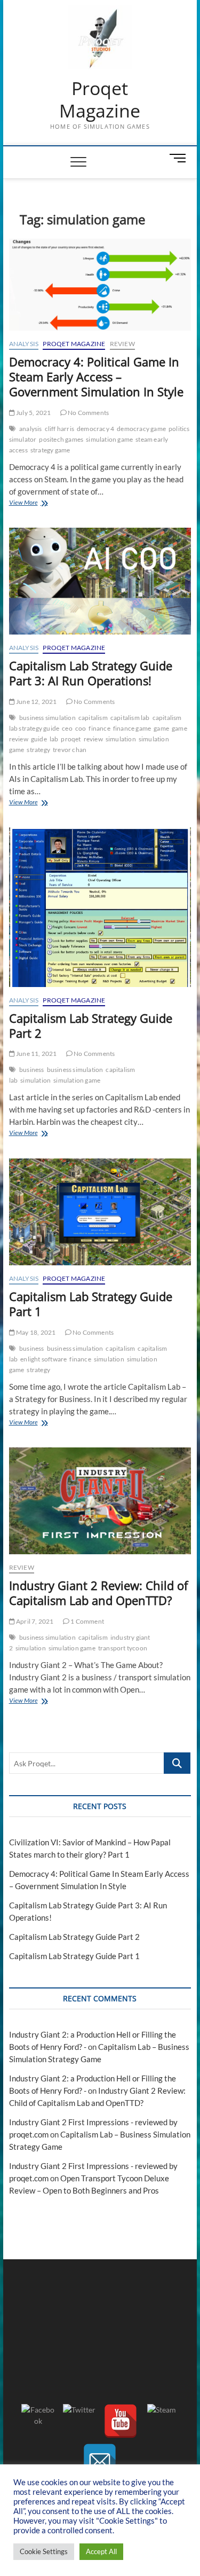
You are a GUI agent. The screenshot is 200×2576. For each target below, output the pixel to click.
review (93, 739)
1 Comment (87, 1621)
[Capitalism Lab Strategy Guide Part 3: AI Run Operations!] (100, 581)
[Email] (100, 2461)
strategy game (50, 450)
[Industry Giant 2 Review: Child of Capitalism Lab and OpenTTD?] (100, 1501)
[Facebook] (38, 2421)
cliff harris (59, 429)
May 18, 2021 (35, 1332)
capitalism (93, 718)
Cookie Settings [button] (44, 2551)
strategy (38, 750)
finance (99, 728)
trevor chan (70, 750)
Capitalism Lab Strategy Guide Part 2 (91, 1025)
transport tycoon (123, 1648)
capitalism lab (130, 718)
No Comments (88, 413)
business (32, 1070)
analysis (31, 429)
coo (81, 728)
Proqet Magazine (100, 100)
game (161, 728)
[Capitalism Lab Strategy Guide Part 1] (100, 1212)
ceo (67, 728)
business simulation (47, 718)
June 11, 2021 (36, 1054)
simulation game (109, 439)
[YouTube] (121, 2421)
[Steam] (162, 2421)
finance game (132, 728)
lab (54, 739)
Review (122, 344)
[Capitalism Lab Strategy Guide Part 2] (100, 907)
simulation (121, 739)
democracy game (141, 429)
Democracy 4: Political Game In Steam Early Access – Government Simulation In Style (96, 377)
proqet (71, 739)
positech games (61, 439)
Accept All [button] (101, 2551)
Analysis (24, 344)
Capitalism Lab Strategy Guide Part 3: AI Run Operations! (91, 673)
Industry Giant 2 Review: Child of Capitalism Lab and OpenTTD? (98, 1593)
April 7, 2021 (34, 1621)
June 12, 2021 (36, 702)
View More (39, 503)
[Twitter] (79, 2421)
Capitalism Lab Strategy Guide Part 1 (91, 1304)
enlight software (43, 1359)
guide (39, 739)
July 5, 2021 (33, 413)
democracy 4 (95, 429)
